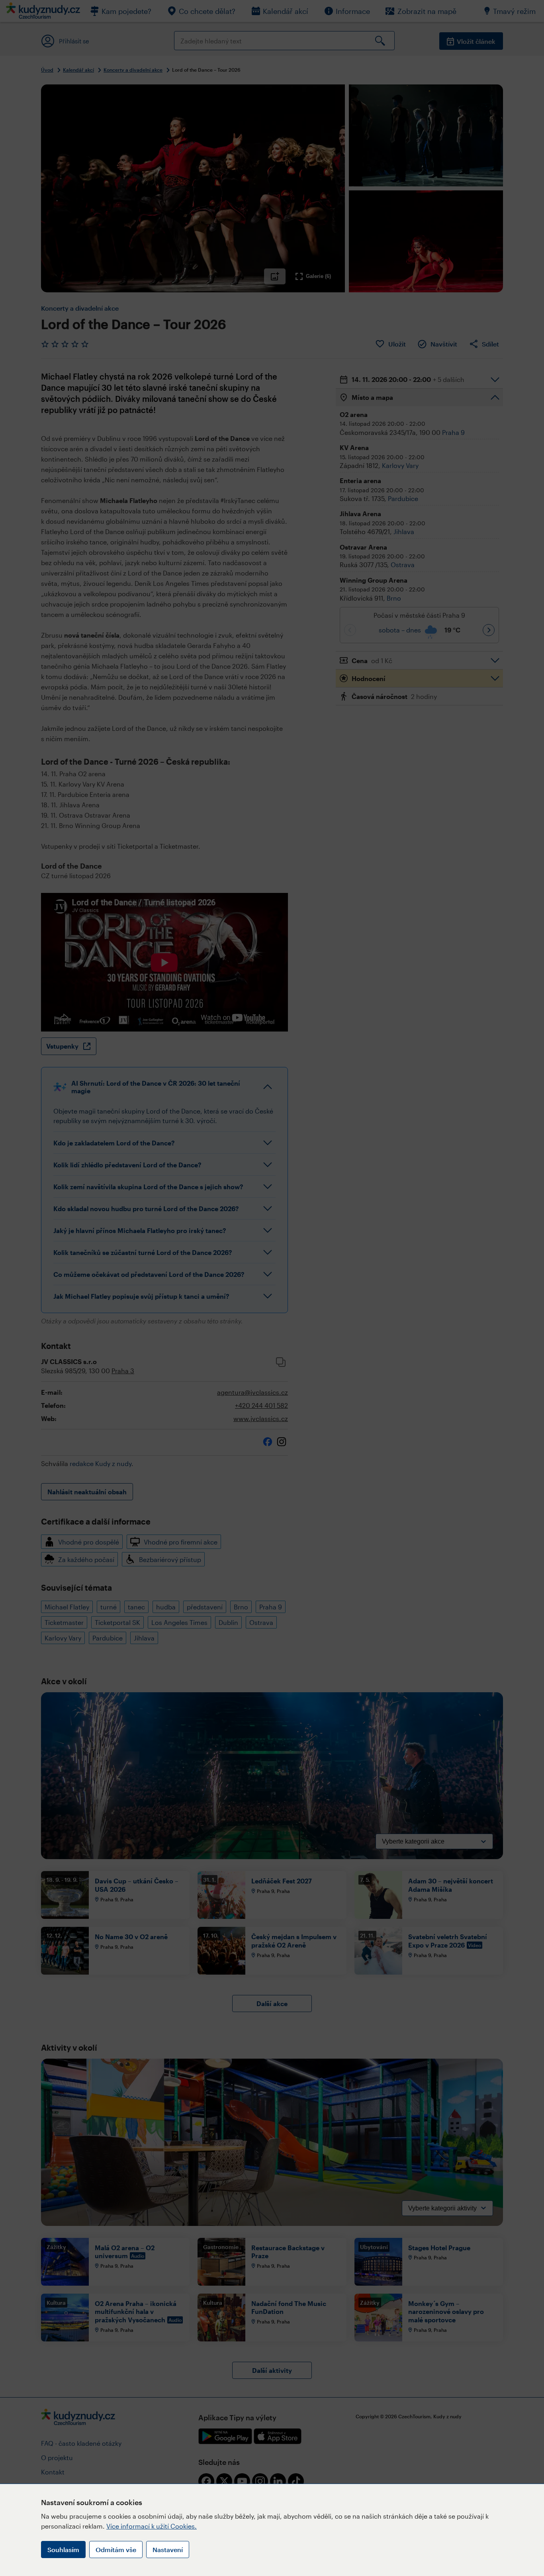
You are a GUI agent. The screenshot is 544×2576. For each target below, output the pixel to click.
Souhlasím (63, 2550)
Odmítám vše (116, 2550)
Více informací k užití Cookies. (152, 2526)
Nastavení (168, 2550)
